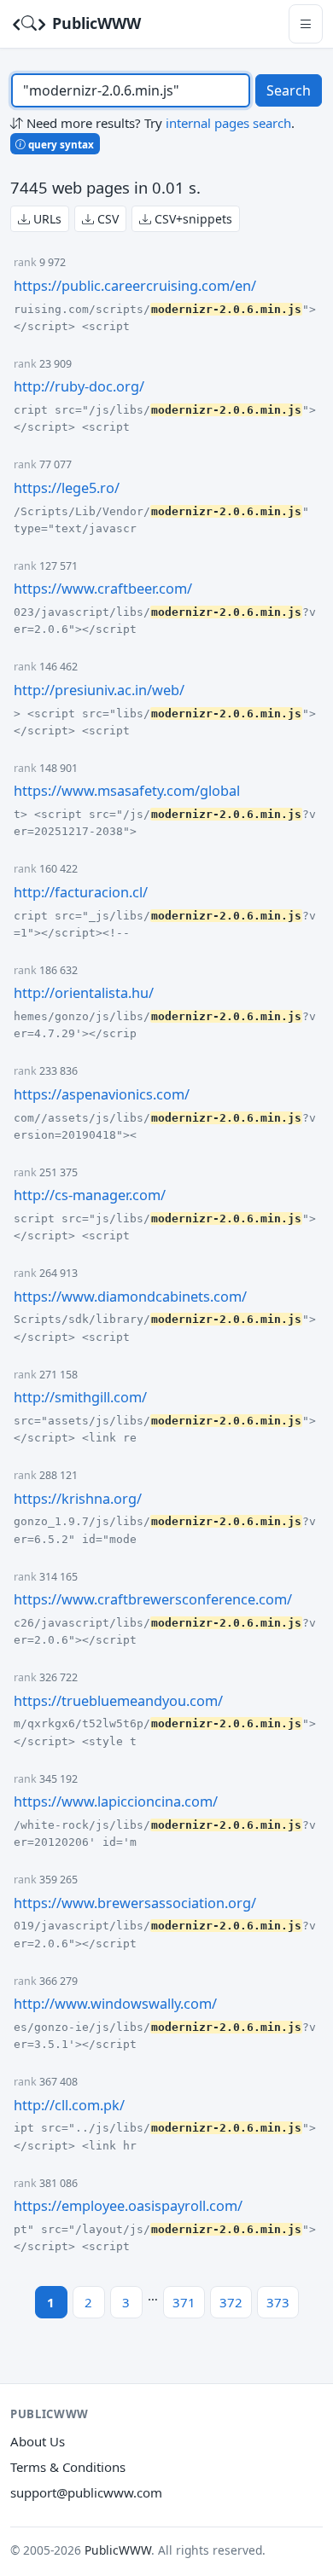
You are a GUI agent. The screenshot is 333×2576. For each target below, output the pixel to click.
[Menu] (306, 23)
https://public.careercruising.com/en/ (135, 286)
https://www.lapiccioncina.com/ (116, 1801)
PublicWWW (94, 23)
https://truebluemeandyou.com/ (118, 1701)
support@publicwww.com (86, 2492)
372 (231, 2302)
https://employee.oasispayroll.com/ (128, 2206)
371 (184, 2302)
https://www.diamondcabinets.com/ (130, 1297)
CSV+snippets (192, 219)
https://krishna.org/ (78, 1499)
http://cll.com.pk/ (69, 2105)
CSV (106, 219)
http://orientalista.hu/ (84, 993)
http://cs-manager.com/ (90, 1195)
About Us (38, 2441)
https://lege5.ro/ (67, 488)
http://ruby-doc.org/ (79, 386)
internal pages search (228, 123)
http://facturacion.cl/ (81, 892)
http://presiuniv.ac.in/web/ (99, 690)
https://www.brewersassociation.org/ (135, 1903)
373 (278, 2302)
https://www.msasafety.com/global (127, 791)
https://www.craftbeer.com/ (103, 589)
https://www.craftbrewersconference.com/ (153, 1599)
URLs (46, 219)
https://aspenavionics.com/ (102, 1094)
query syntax (60, 144)
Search (289, 90)
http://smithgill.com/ (80, 1397)
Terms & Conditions (68, 2467)
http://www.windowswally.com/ (115, 2004)
